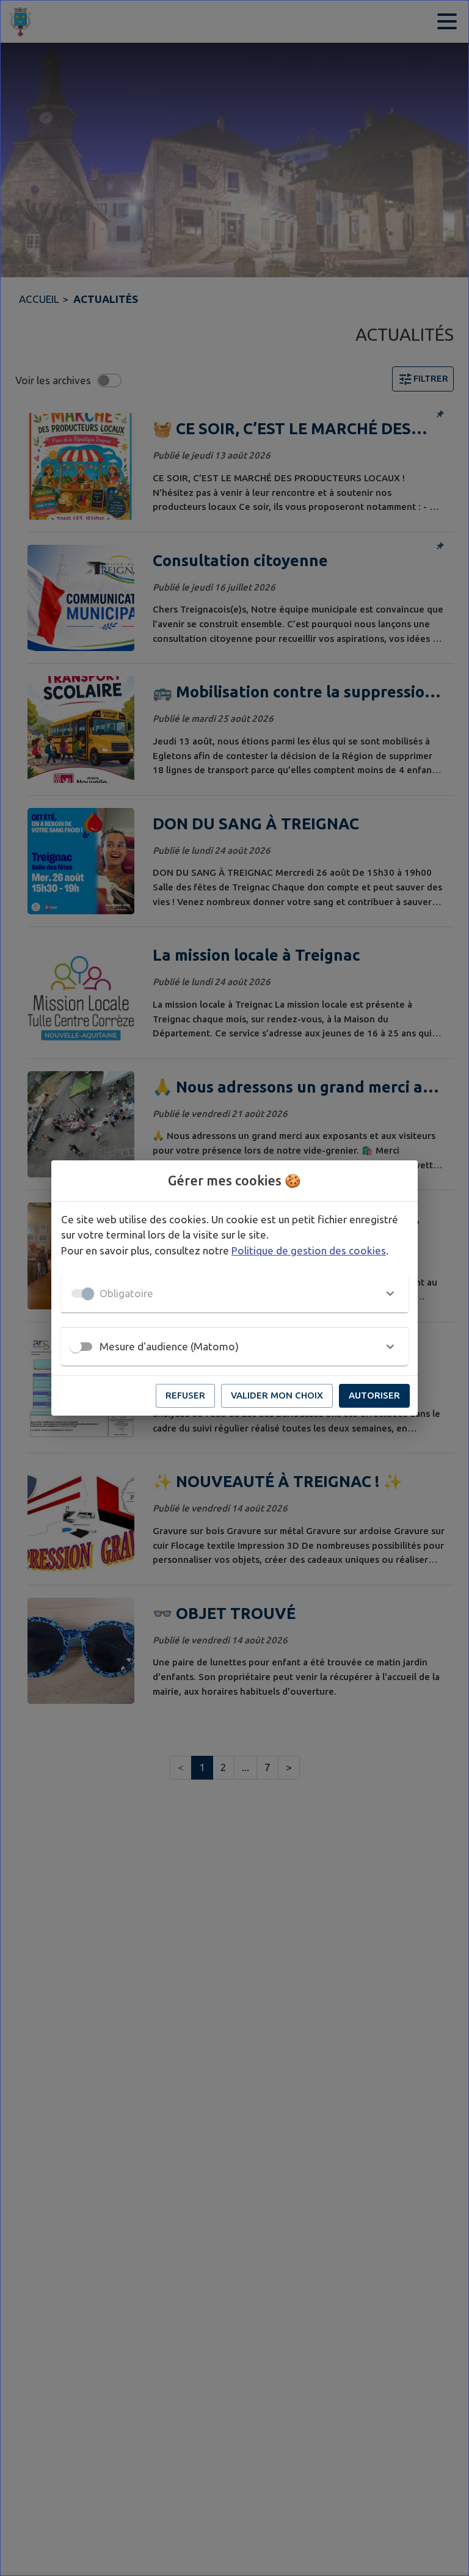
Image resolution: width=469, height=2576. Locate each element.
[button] (234, 1293)
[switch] (76, 1347)
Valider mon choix (277, 1395)
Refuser (185, 1395)
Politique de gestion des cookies (309, 1250)
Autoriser (374, 1395)
